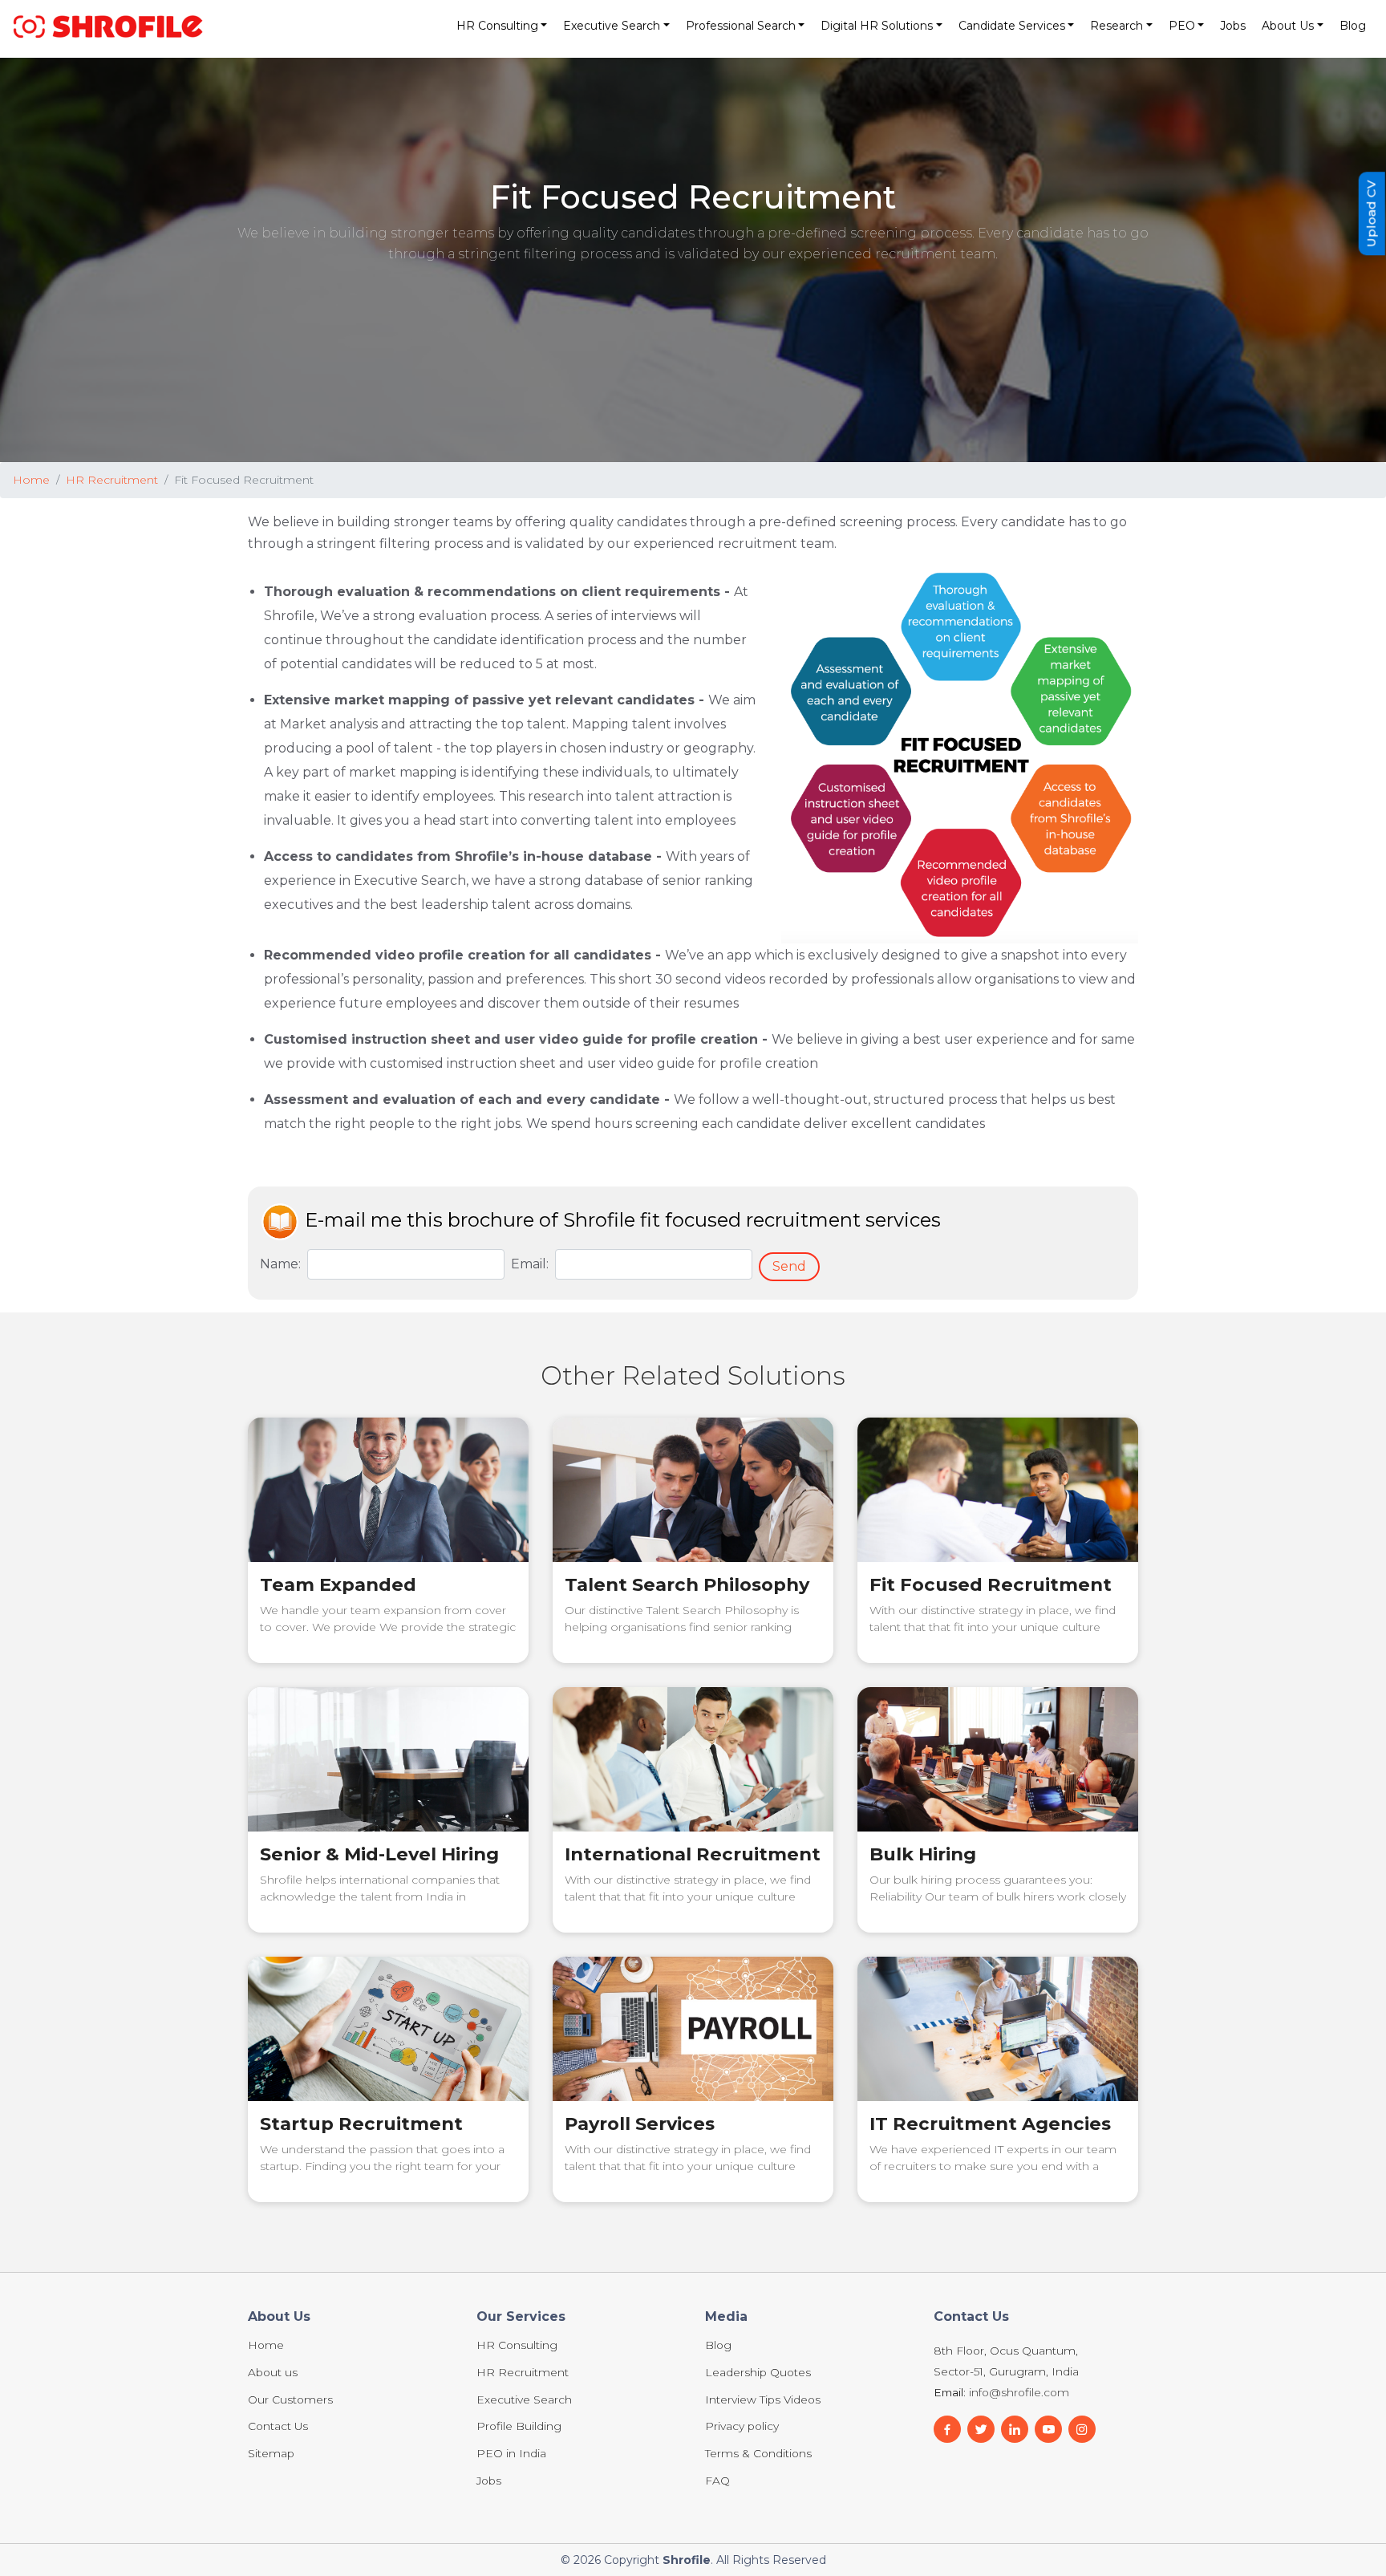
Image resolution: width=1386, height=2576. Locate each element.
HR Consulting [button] (497, 26)
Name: (280, 1264)
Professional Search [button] (741, 26)
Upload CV (1371, 213)
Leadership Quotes (758, 2373)
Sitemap (271, 2454)
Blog (1353, 26)
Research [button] (1116, 26)
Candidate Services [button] (1012, 26)
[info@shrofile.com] (981, 2429)
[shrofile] (108, 26)
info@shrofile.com (1019, 2392)
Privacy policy (742, 2427)
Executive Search (524, 2400)
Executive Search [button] (612, 26)
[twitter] (1048, 2429)
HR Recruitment (112, 480)
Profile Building (519, 2427)
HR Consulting (517, 2346)
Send (789, 1266)
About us (273, 2373)
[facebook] (947, 2429)
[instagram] (1082, 2429)
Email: (530, 1264)
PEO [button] (1182, 26)
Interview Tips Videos (763, 2400)
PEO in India (511, 2454)
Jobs (1233, 26)
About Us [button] (1288, 26)
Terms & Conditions (758, 2454)
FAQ (717, 2481)
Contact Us (278, 2427)
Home (31, 480)
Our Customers (290, 2400)
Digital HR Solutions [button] (877, 26)
